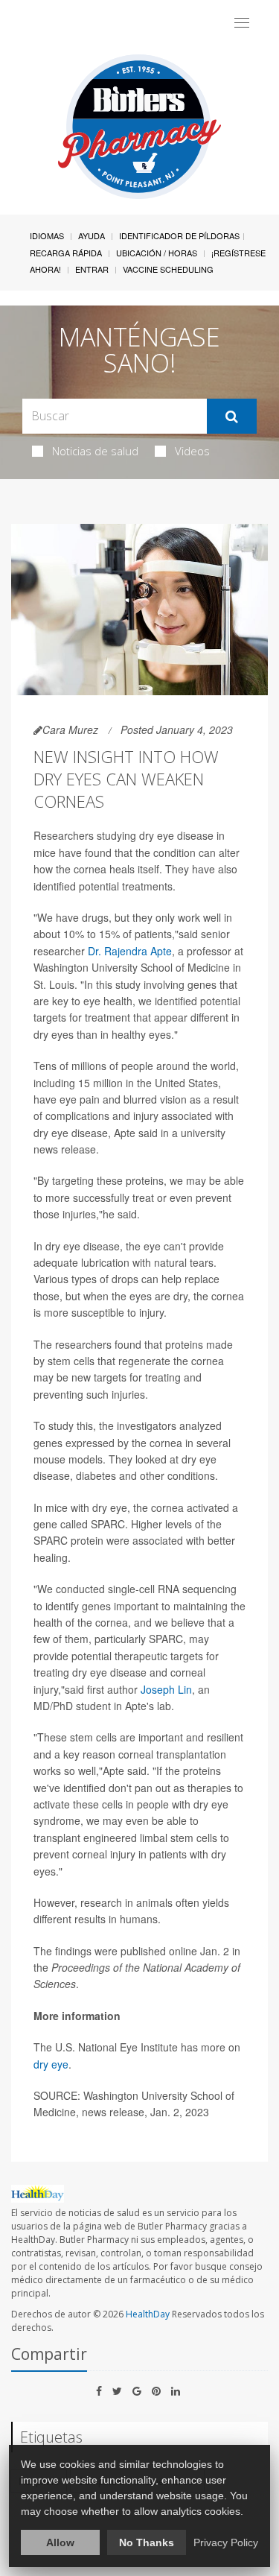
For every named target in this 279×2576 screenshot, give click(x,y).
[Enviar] (232, 417)
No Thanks (147, 2542)
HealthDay (148, 2314)
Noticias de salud (95, 451)
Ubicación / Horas (157, 253)
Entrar (92, 269)
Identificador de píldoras (179, 235)
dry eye (51, 2064)
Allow (60, 2542)
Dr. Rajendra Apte (130, 951)
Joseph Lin (166, 1689)
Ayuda (92, 235)
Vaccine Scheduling (168, 269)
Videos (192, 451)
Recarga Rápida (66, 253)
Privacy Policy (226, 2542)
